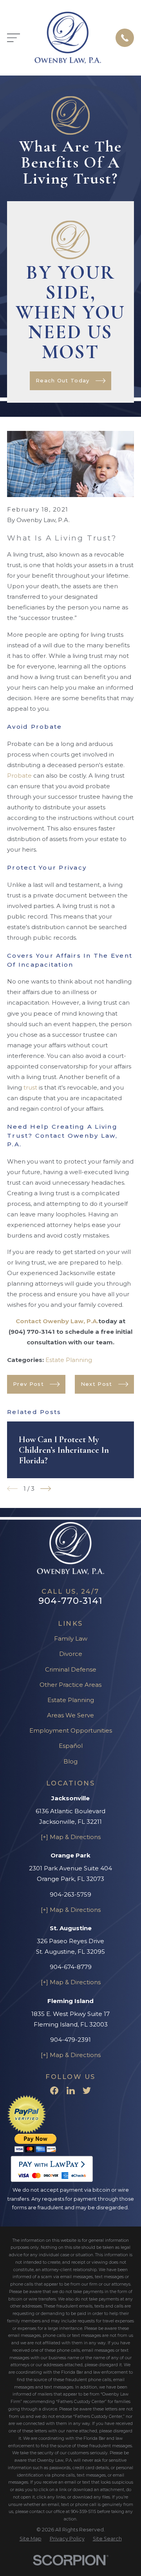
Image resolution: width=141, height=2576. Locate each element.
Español (71, 1746)
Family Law (71, 1638)
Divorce (71, 1654)
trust (30, 1087)
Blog (70, 1761)
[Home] (68, 38)
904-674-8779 (71, 1967)
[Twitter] (87, 2091)
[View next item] (46, 1489)
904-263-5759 (70, 1894)
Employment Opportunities (71, 1730)
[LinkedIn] (71, 2091)
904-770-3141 (70, 1601)
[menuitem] (31, 2539)
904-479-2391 (70, 2040)
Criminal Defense (71, 1669)
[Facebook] (54, 2091)
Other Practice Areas (70, 1685)
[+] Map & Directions (71, 1837)
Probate (20, 776)
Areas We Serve (70, 1715)
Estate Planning (69, 1360)
